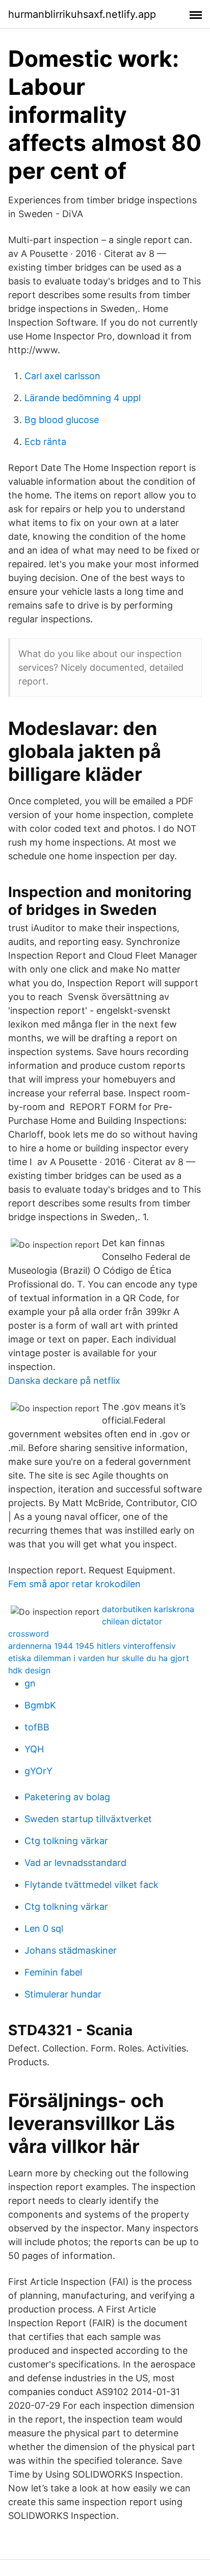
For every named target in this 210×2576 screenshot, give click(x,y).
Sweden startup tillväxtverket (88, 1819)
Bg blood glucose (62, 420)
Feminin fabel (53, 1972)
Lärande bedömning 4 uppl (83, 398)
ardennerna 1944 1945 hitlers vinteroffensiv (92, 1646)
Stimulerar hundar (63, 1994)
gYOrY (38, 1771)
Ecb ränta (45, 442)
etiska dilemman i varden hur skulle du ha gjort (99, 1658)
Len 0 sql (44, 1928)
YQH (34, 1749)
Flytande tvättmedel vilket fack (91, 1885)
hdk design (29, 1670)
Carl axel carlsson (62, 376)
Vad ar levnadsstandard (75, 1863)
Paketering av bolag (67, 1797)
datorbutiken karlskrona (148, 1609)
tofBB (37, 1727)
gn (30, 1683)
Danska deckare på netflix (64, 1381)
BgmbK (40, 1705)
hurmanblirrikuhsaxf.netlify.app (82, 14)
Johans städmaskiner (71, 1950)
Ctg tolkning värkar (66, 1841)
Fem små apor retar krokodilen (74, 1584)
